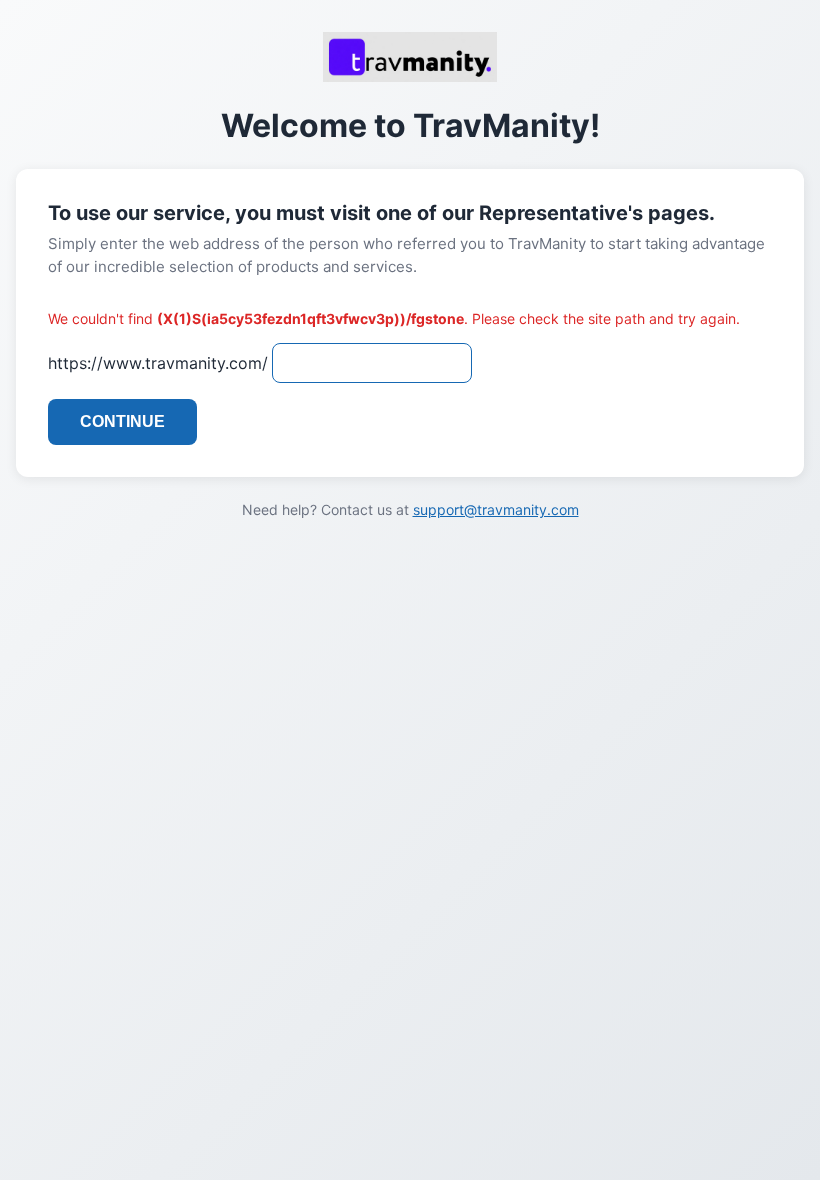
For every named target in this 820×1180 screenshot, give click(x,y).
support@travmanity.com (496, 509)
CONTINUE (122, 421)
